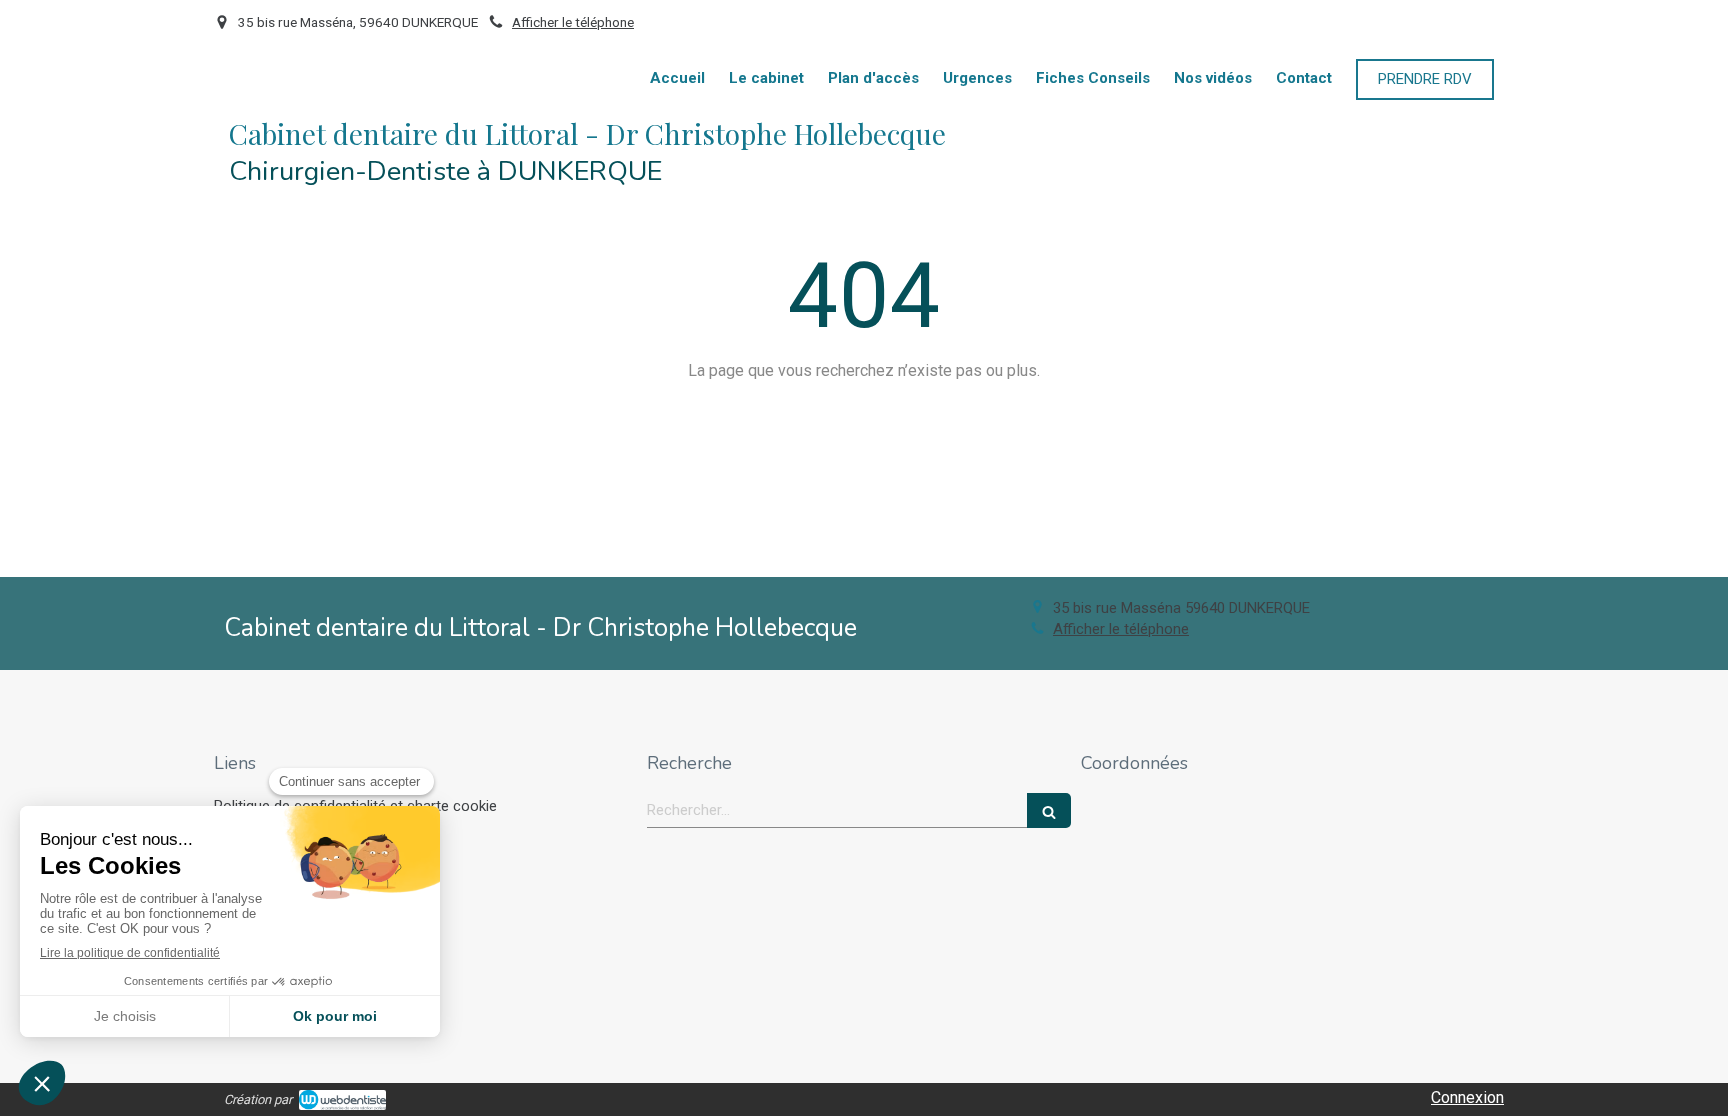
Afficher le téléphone (573, 22)
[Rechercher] (1049, 810)
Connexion (1467, 1097)
